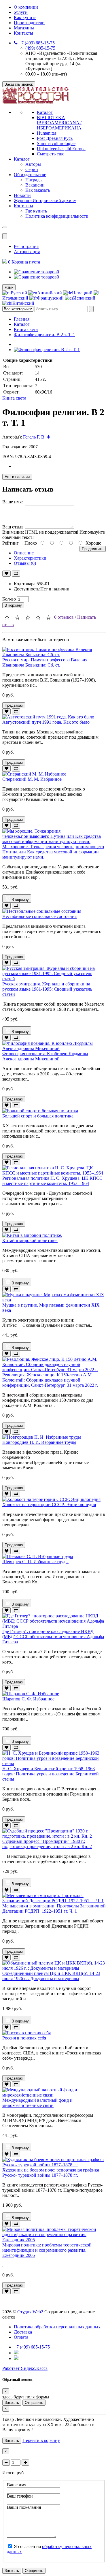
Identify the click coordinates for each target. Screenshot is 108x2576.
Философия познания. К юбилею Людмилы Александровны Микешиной (45, 1056)
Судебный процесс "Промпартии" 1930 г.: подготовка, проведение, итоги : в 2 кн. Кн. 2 (47, 1844)
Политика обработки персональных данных (57, 2327)
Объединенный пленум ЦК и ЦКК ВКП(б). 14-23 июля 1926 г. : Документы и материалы (51, 1976)
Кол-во (9, 599)
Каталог (45, 112)
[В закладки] (6, 574)
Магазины (24, 28)
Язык (9, 287)
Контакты (23, 33)
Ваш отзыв (13, 527)
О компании (26, 7)
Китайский (23, 303)
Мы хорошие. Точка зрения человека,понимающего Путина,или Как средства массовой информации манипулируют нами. (53, 852)
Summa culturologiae (56, 143)
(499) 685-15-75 (40, 48)
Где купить (36, 211)
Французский (50, 298)
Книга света (26, 329)
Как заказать (38, 190)
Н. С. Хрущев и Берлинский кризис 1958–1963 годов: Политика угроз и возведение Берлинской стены (51, 1774)
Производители (29, 23)
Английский (50, 293)
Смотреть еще (51, 154)
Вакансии (35, 185)
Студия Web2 (30, 2312)
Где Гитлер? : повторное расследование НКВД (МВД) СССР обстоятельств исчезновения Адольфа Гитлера (53, 1637)
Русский (19, 293)
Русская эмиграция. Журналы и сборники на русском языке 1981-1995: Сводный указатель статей (47, 989)
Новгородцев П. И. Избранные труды (39, 1442)
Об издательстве (30, 175)
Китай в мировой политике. (30, 1240)
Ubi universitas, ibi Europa (61, 149)
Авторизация (27, 252)
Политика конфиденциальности (57, 216)
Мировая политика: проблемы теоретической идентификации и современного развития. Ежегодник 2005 (47, 2250)
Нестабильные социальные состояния (39, 916)
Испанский (84, 298)
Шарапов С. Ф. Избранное (28, 1699)
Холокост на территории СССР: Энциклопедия (49, 1505)
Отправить (34, 2403)
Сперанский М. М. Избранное (32, 779)
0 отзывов (64, 617)
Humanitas (47, 133)
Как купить (25, 17)
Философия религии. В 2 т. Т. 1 (44, 335)
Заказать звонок (19, 84)
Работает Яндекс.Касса (25, 2368)
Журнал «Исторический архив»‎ (45, 201)
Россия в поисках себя (24, 2038)
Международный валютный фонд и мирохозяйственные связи (37, 2103)
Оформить (34, 2571)
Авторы (33, 164)
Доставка (23, 2332)
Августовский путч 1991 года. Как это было (46, 722)
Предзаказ (14, 705)
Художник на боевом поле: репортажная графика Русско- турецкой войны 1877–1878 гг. (51, 2173)
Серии (32, 169)
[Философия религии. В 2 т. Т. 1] (47, 350)
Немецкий (82, 293)
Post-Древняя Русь (55, 138)
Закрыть (12, 2403)
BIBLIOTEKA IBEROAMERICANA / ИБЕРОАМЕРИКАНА (59, 123)
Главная (22, 319)
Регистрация (26, 246)
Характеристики (30, 558)
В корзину (13, 605)
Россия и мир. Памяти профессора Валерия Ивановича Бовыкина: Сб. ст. (45, 662)
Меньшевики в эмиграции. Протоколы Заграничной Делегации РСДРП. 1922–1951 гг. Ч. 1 (54, 1908)
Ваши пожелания (24, 2507)
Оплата (21, 2337)
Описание (24, 553)
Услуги (21, 12)
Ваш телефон (20, 2496)
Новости (22, 195)
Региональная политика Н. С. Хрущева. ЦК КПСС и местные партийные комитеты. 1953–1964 (52, 1181)
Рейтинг (11, 543)
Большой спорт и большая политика (38, 1116)
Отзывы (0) (25, 563)
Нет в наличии (17, 477)
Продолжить (93, 549)
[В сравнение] (16, 574)
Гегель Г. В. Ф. (37, 437)
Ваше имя (17, 2485)
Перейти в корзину (41, 2440)
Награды (34, 180)
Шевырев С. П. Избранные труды (35, 1562)
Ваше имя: (13, 502)
